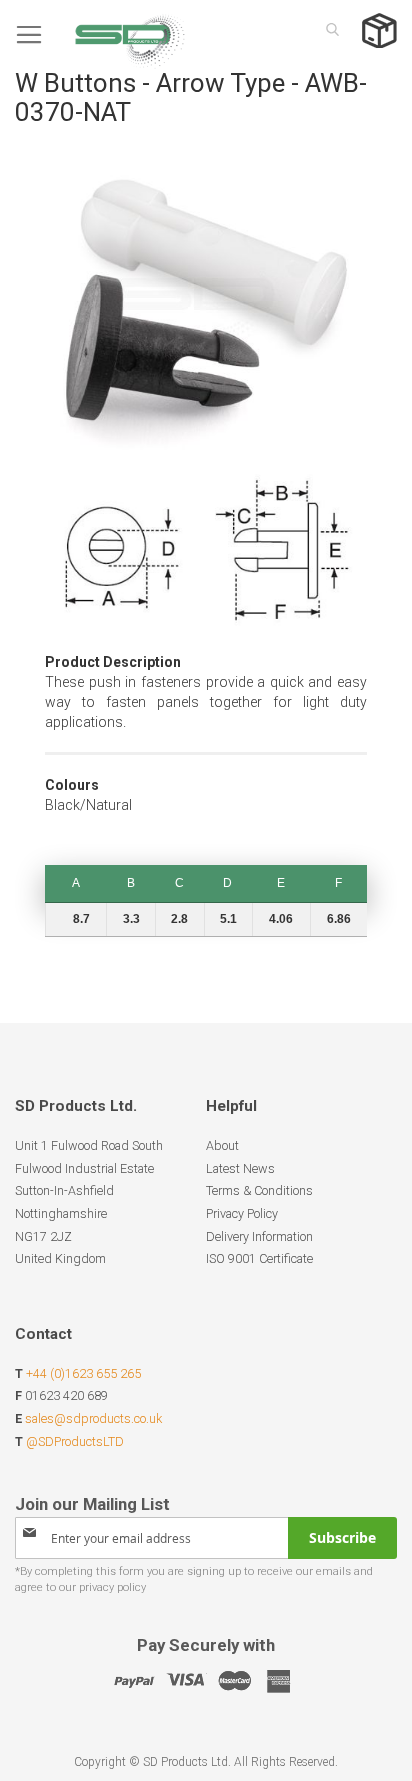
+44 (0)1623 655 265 (83, 1373)
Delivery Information (259, 1236)
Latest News (240, 1168)
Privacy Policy (242, 1213)
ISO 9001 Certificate (259, 1258)
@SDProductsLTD (75, 1441)
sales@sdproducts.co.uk (93, 1418)
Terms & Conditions (259, 1190)
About (222, 1145)
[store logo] (100, 34)
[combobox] (327, 29)
